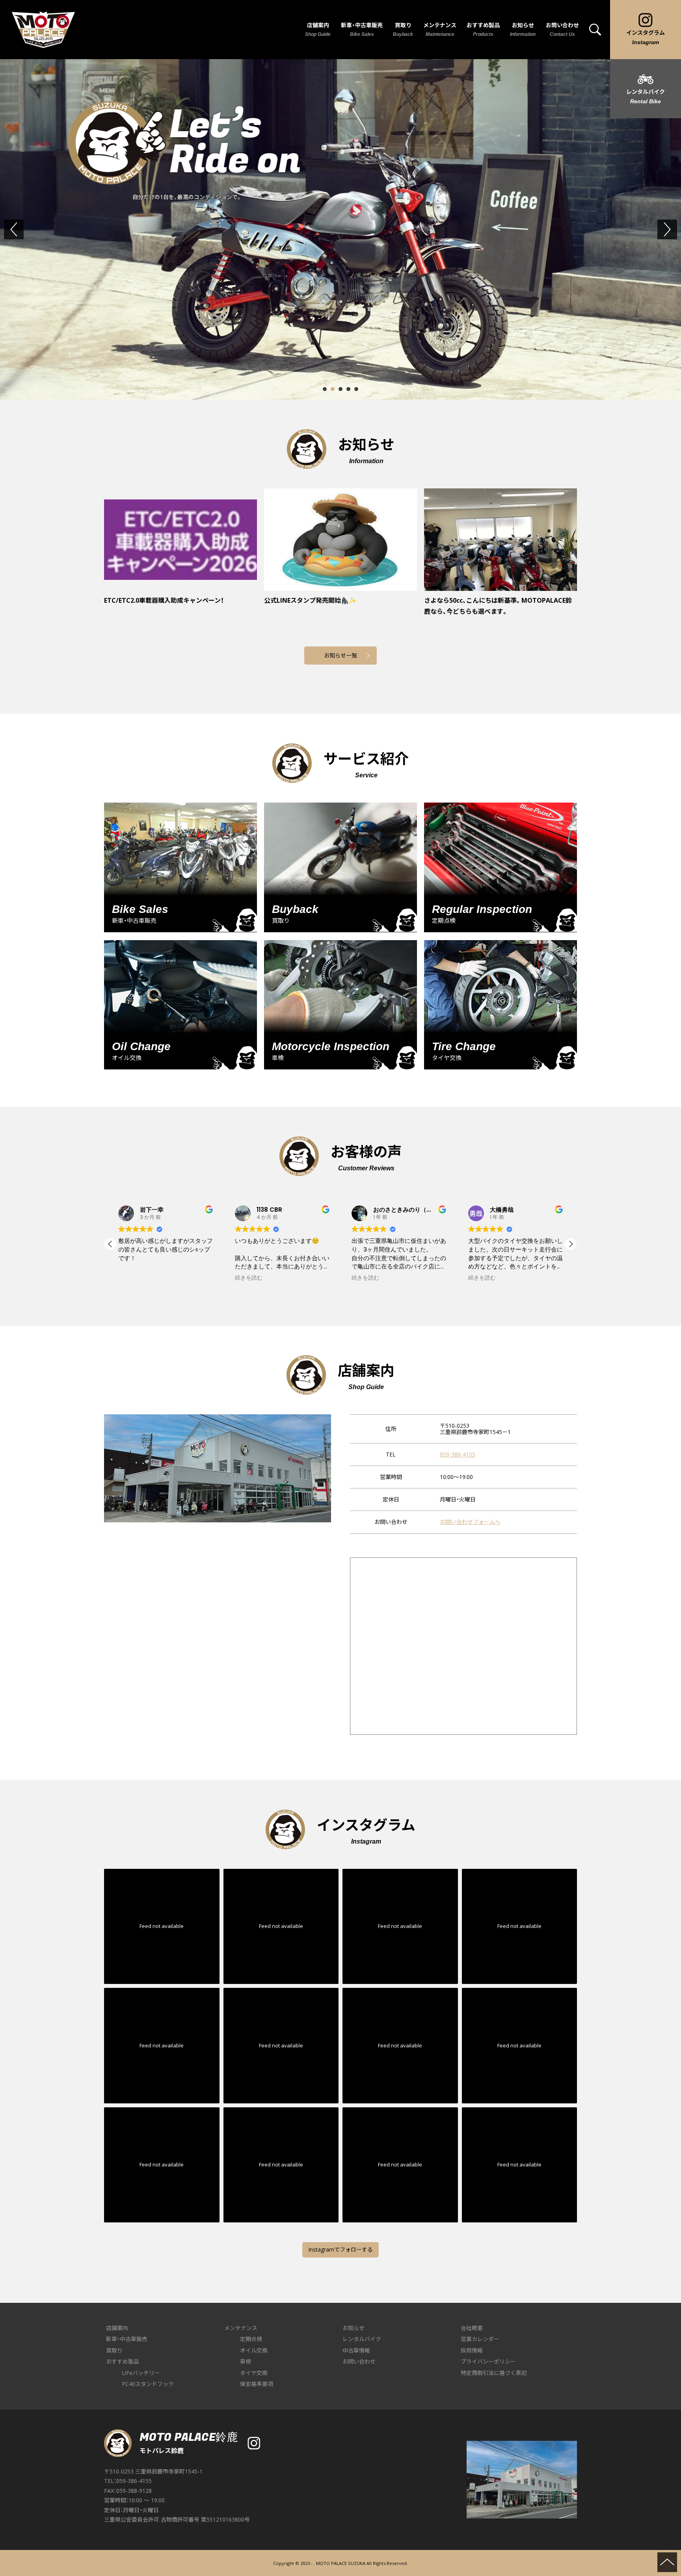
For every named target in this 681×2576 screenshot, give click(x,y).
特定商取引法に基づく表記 (494, 2373)
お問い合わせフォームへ (470, 1522)
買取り (114, 2350)
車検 (246, 2361)
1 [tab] (325, 389)
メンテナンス (241, 2328)
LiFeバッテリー (141, 2373)
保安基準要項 (257, 2384)
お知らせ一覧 (340, 655)
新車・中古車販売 (127, 2339)
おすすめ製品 (123, 2361)
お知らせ (354, 2328)
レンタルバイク (362, 2339)
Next (676, 229)
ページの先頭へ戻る (667, 2562)
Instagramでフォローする (340, 2249)
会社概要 (472, 2328)
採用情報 (472, 2350)
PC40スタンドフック (148, 2384)
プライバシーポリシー (488, 2361)
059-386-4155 (458, 1454)
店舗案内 (117, 2328)
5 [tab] (356, 389)
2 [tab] (333, 389)
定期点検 (251, 2339)
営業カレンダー (480, 2339)
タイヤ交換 (254, 2373)
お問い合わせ (359, 2361)
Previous (22, 229)
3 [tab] (340, 389)
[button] (110, 1244)
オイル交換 (254, 2350)
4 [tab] (348, 389)
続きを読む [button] (132, 1278)
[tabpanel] (340, 229)
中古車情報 (356, 2350)
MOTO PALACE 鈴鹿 (43, 30)
